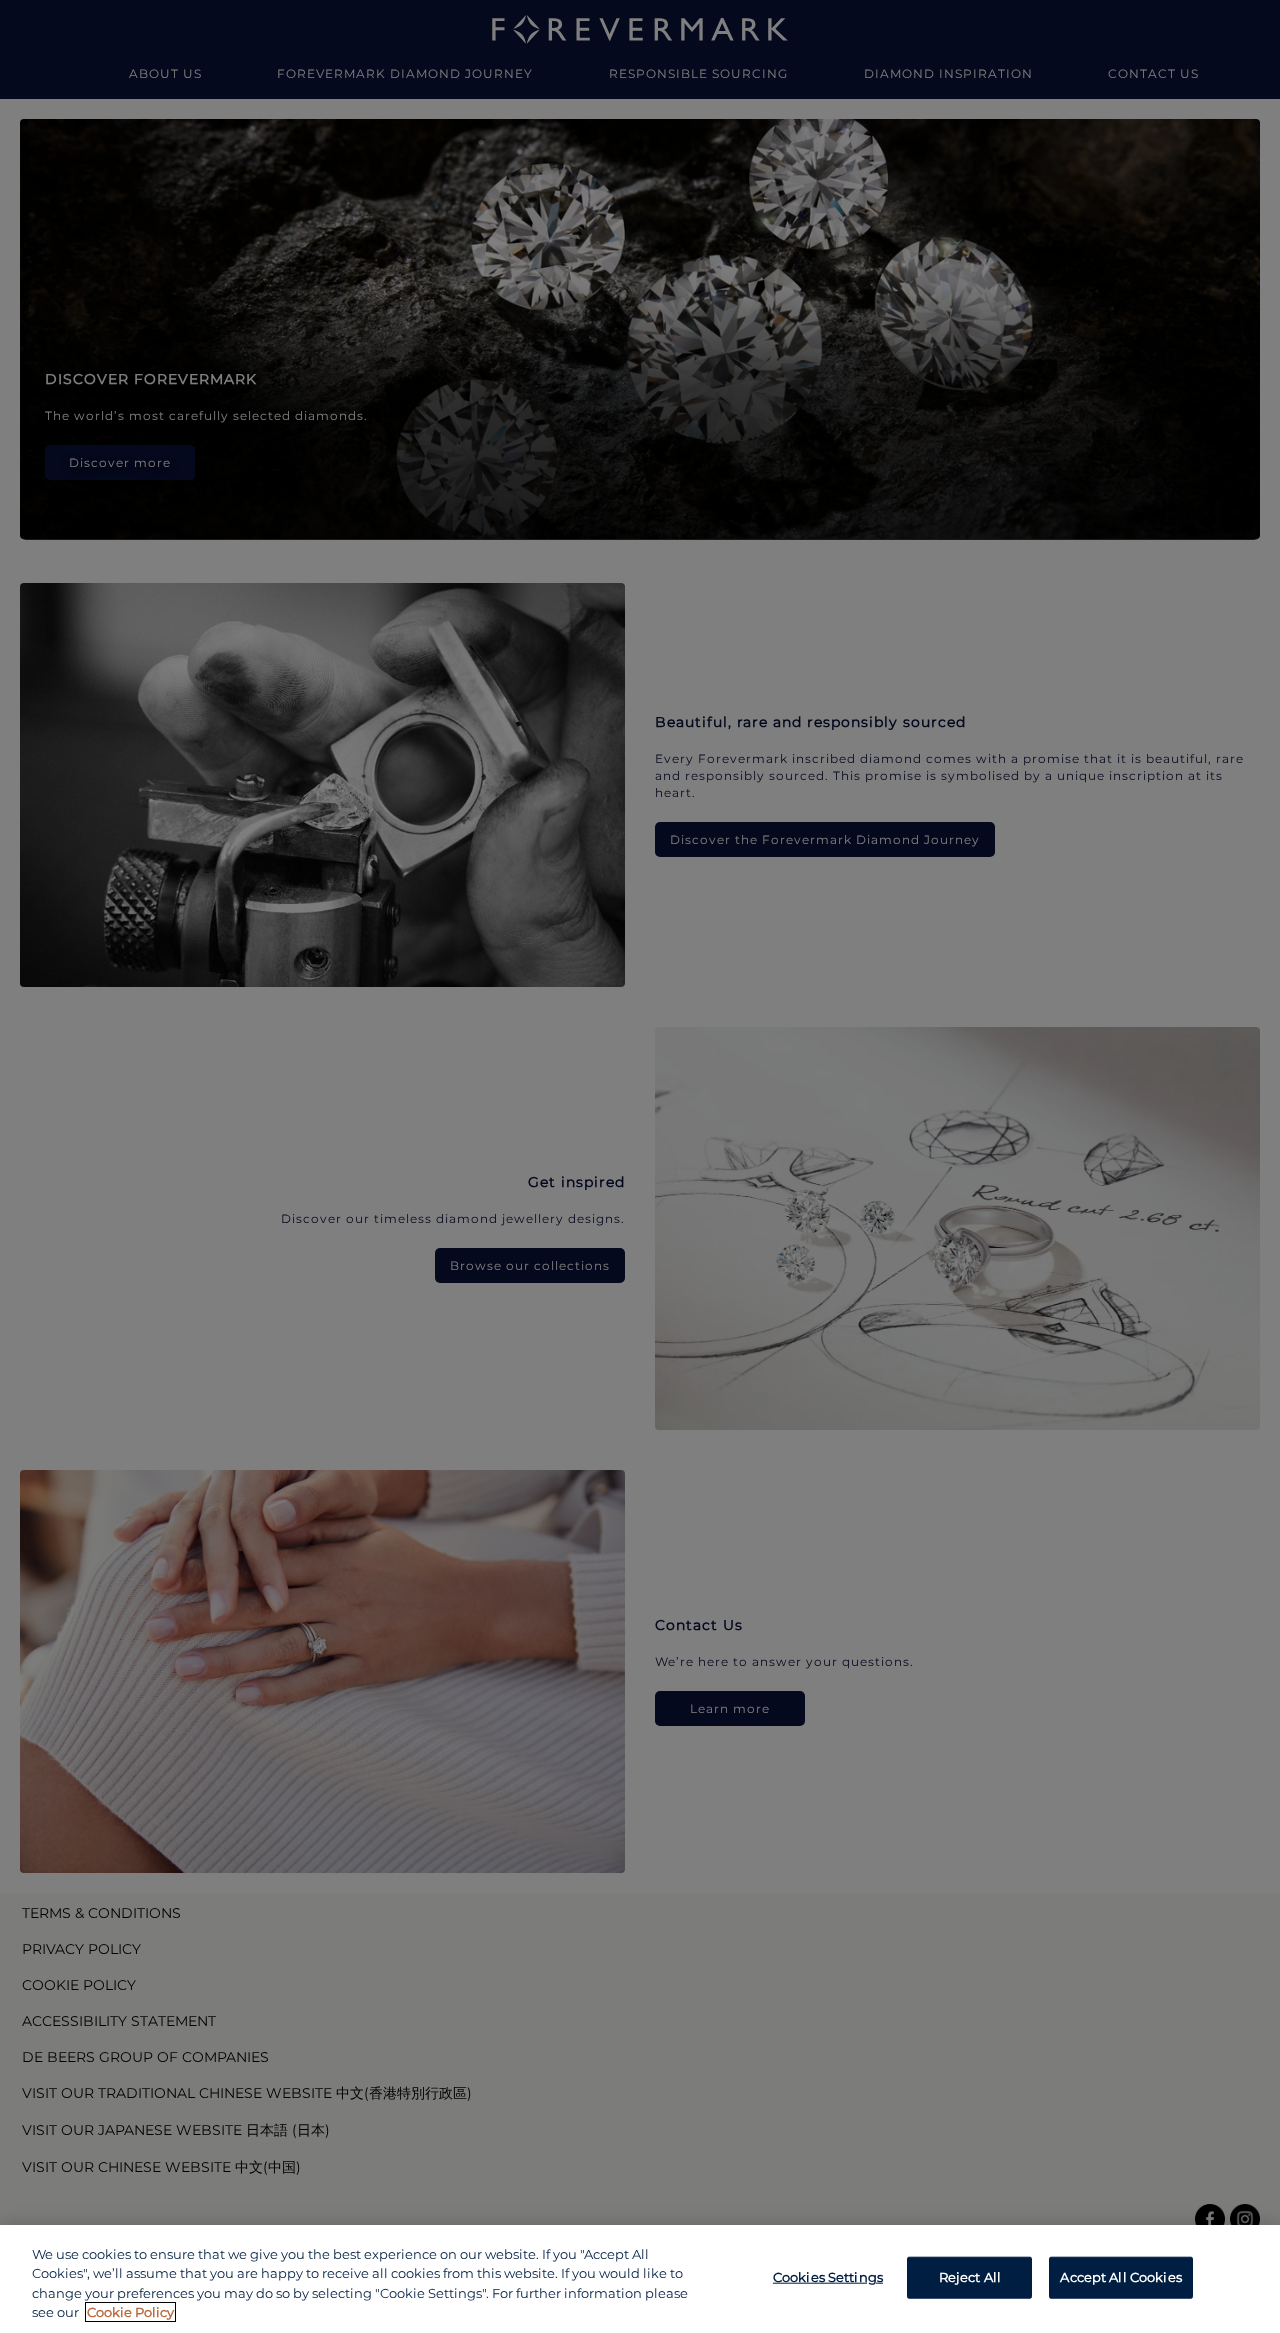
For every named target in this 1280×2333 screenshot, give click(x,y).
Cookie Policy (130, 2312)
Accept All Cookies (1120, 2277)
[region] (640, 2279)
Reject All (970, 2277)
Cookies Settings (828, 2277)
